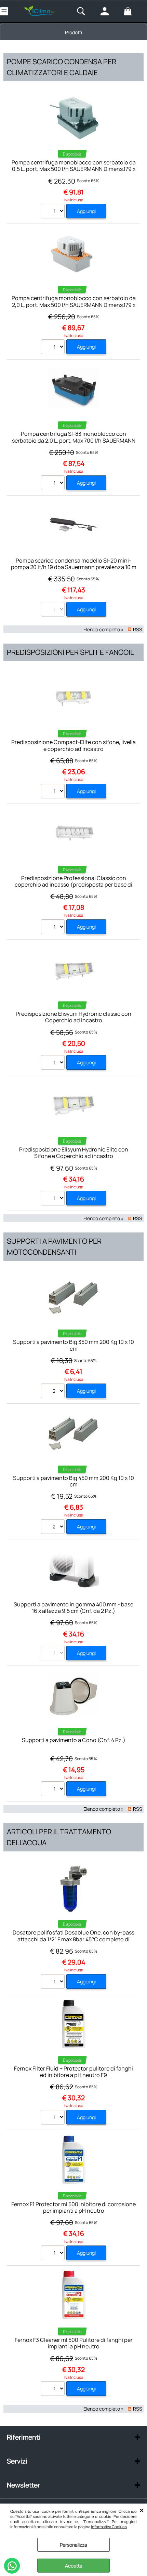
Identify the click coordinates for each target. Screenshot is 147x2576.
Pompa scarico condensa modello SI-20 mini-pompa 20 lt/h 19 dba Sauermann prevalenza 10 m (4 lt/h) (74, 567)
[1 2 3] (54, 348)
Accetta (74, 2566)
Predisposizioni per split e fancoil (70, 652)
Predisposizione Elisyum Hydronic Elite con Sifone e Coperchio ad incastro (74, 1153)
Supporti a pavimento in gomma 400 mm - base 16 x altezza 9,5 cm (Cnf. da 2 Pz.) (73, 1608)
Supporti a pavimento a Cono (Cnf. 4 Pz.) (74, 1740)
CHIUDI (142, 2510)
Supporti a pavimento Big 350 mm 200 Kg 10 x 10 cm (73, 1345)
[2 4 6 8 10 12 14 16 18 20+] (54, 1392)
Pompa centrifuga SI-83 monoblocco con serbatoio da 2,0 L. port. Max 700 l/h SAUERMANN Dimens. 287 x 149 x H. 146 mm (74, 440)
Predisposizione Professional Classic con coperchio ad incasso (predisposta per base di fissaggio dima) (73, 885)
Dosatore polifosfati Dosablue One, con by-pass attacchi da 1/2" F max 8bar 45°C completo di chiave (73, 1939)
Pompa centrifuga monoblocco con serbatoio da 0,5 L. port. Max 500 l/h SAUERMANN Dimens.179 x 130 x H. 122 (74, 169)
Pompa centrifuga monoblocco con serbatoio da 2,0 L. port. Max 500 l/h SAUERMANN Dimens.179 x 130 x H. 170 (74, 305)
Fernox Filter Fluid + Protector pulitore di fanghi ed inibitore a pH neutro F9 (73, 2072)
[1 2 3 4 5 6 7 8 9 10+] (54, 792)
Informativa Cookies (109, 2527)
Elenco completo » (104, 629)
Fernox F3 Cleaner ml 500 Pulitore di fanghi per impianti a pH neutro (74, 2343)
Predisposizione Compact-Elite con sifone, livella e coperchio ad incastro (73, 745)
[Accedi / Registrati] (110, 11)
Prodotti (73, 32)
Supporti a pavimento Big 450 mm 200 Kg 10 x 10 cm (73, 1481)
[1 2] (54, 1199)
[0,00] (134, 11)
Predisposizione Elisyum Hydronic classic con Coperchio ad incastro (73, 1017)
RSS (138, 629)
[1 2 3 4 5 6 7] (54, 2254)
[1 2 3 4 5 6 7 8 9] (54, 2118)
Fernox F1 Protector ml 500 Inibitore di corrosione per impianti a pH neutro (73, 2207)
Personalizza (73, 2545)
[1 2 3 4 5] (54, 212)
